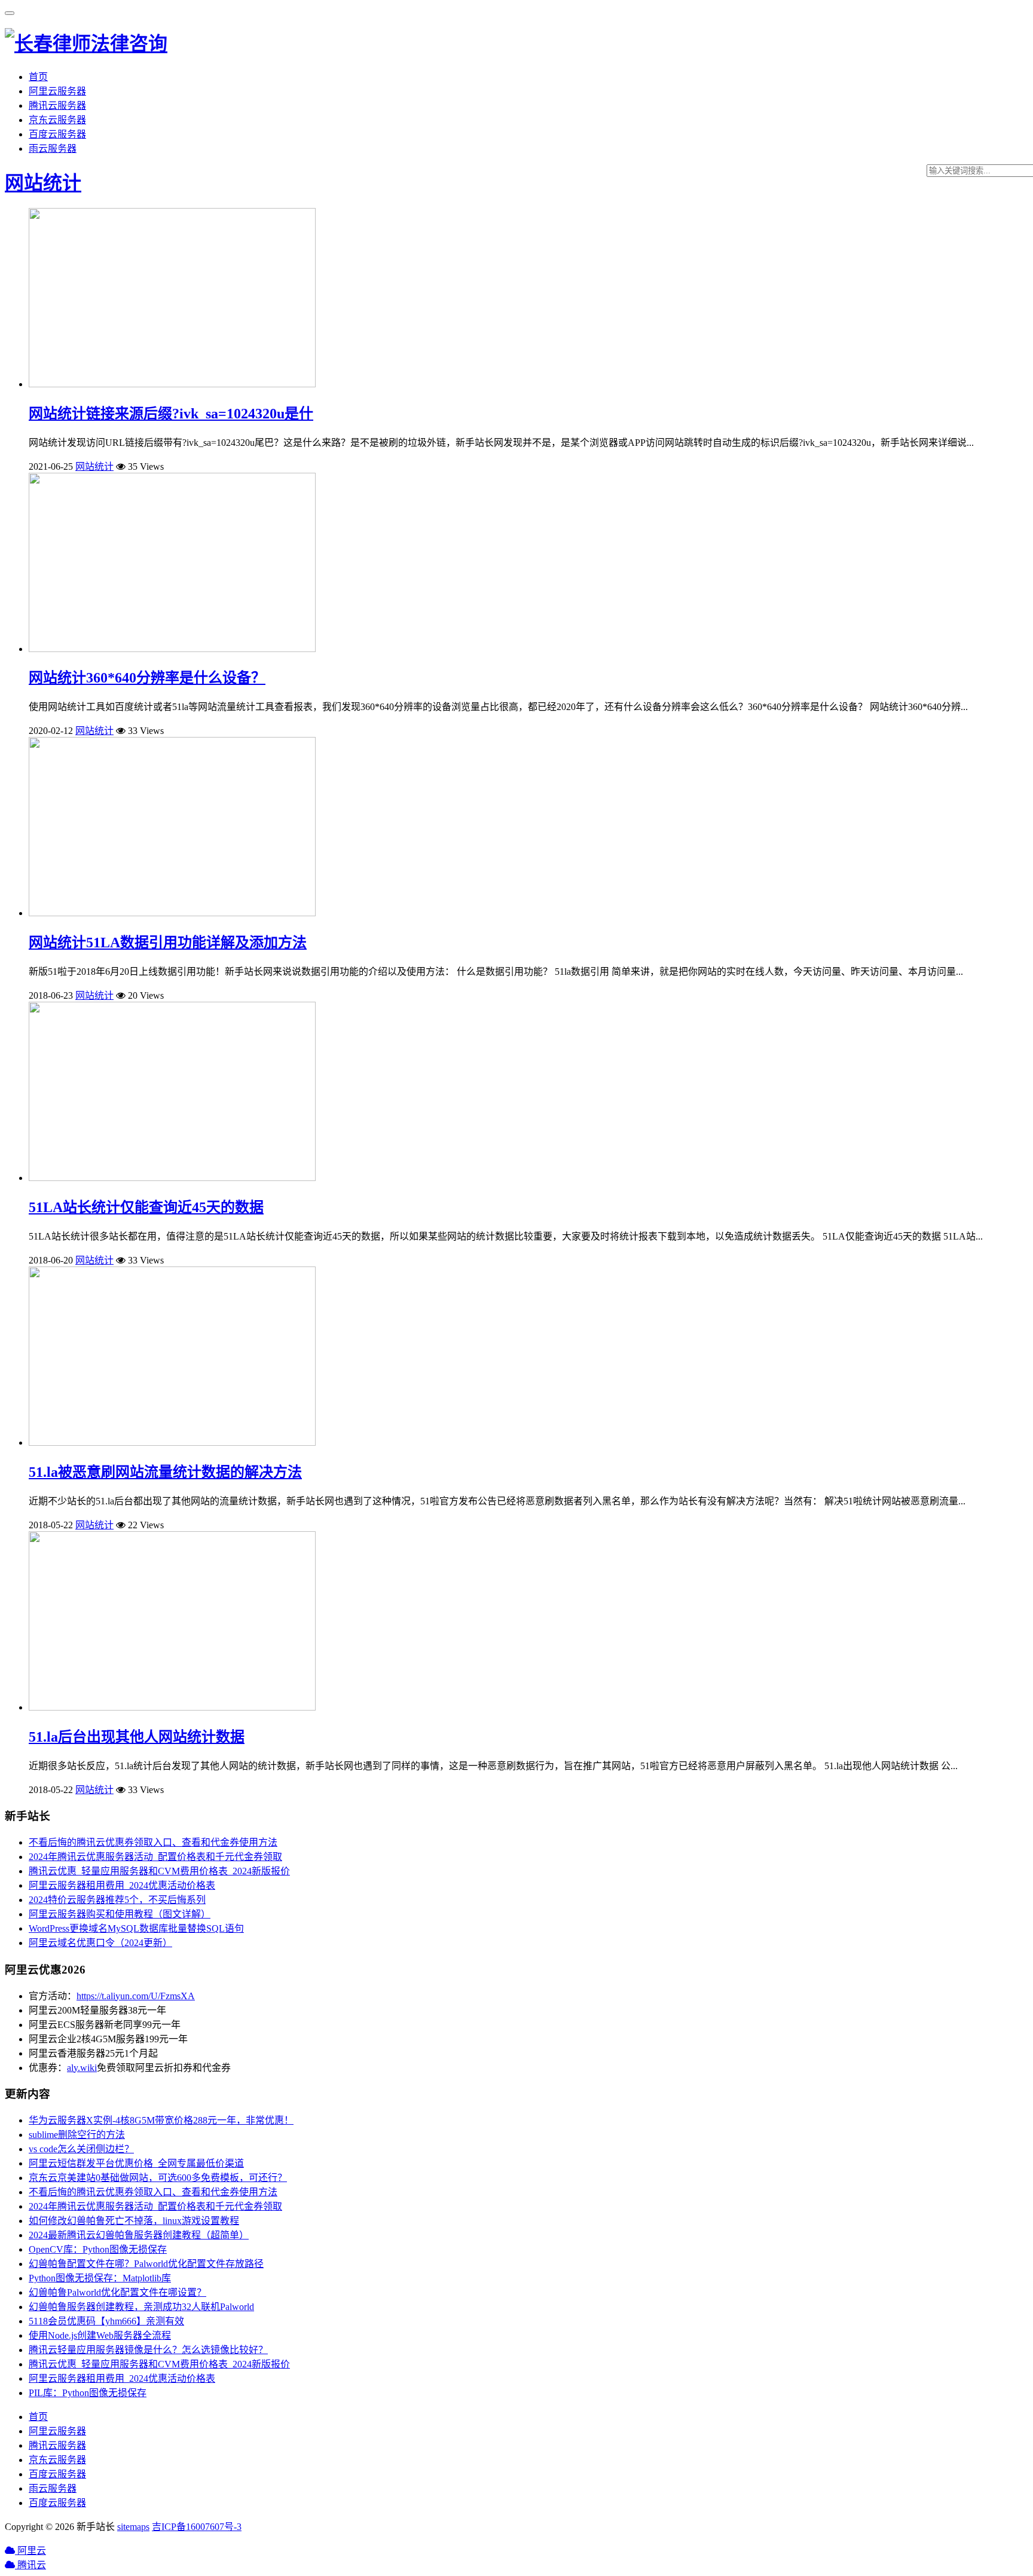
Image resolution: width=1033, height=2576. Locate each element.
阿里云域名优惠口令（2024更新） (100, 1943)
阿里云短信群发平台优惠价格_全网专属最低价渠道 (136, 2163)
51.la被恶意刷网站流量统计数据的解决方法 (165, 1472)
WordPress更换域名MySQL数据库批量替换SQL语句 (136, 1928)
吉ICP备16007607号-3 (197, 2527)
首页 (38, 77)
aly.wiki (82, 2068)
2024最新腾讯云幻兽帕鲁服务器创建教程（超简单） (139, 2235)
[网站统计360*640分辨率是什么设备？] (172, 649)
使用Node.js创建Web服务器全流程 (100, 2335)
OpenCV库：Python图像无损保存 (98, 2249)
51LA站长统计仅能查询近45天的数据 (146, 1207)
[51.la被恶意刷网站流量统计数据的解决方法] (172, 1443)
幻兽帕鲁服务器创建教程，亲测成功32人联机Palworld (141, 2307)
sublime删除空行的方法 (77, 2135)
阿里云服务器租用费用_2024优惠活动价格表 (122, 1885)
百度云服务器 (57, 134)
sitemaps (133, 2527)
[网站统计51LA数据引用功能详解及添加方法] (172, 913)
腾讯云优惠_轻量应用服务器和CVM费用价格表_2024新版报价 (159, 1871)
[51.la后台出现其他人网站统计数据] (172, 1707)
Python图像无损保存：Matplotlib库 (100, 2278)
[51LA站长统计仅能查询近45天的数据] (172, 1178)
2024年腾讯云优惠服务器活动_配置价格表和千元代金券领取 (155, 1857)
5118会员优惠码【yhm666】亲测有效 (106, 2321)
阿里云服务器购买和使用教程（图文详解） (120, 1914)
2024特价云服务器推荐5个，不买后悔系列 (117, 1900)
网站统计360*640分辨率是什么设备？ (147, 678)
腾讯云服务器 (57, 105)
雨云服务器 (53, 149)
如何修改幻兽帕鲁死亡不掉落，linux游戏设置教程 (134, 2221)
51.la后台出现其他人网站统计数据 (137, 1737)
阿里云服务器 (57, 91)
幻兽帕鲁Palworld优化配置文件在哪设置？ (117, 2292)
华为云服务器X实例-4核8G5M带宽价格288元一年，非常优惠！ (161, 2120)
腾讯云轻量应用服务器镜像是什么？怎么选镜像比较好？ (148, 2350)
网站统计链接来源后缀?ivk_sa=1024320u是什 (171, 414)
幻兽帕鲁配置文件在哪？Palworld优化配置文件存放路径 (146, 2264)
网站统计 (43, 183)
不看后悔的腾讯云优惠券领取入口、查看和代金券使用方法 (153, 1842)
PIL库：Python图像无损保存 (88, 2393)
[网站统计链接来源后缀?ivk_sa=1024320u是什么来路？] (172, 384)
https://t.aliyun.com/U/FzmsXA (136, 1996)
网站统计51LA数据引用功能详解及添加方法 (168, 943)
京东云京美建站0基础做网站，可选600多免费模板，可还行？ (158, 2178)
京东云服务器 (57, 120)
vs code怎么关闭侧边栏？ (81, 2149)
